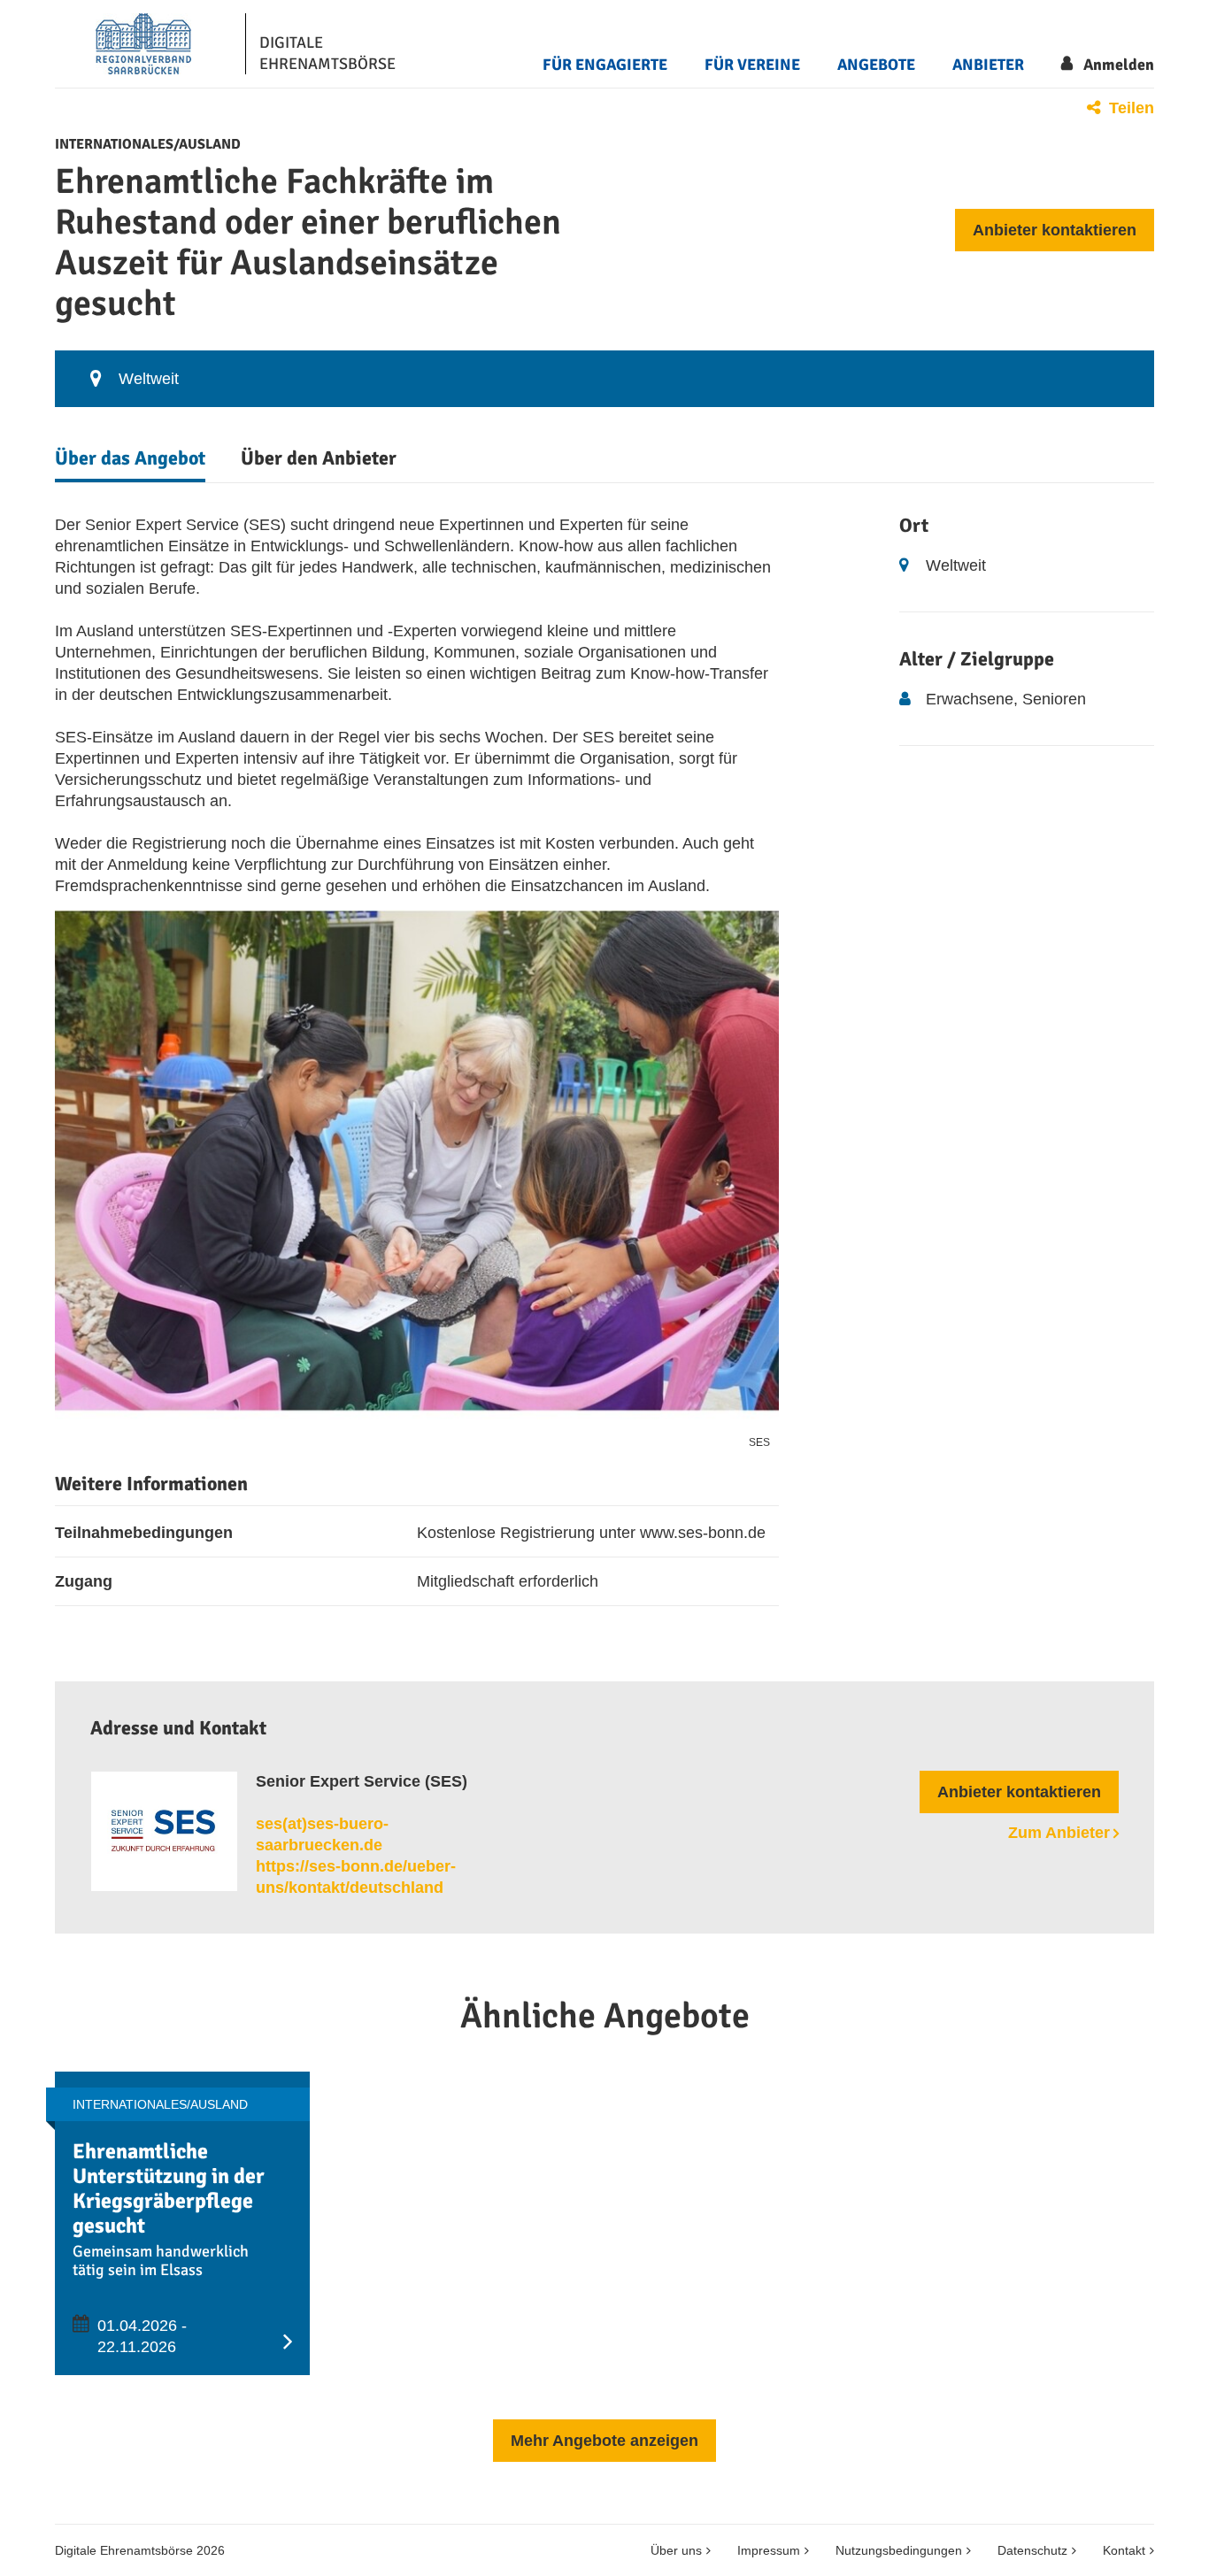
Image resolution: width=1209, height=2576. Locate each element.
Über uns (676, 2550)
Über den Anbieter (319, 458)
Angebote (876, 65)
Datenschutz (1032, 2550)
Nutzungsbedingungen (899, 2550)
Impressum (769, 2550)
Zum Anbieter (1059, 1833)
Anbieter (988, 65)
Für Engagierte (605, 65)
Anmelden (1119, 65)
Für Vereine (752, 65)
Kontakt (1124, 2550)
